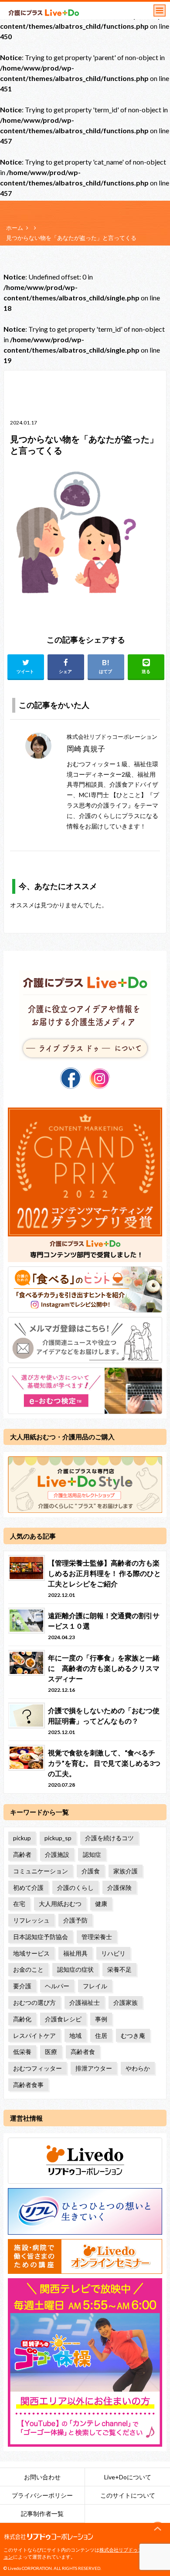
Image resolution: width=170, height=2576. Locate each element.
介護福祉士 (85, 2002)
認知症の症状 (75, 1969)
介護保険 (119, 1887)
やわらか (138, 2068)
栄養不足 (119, 1969)
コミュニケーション (41, 1871)
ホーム (15, 228)
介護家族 (126, 2002)
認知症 (92, 1854)
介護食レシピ (63, 2019)
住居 (101, 2036)
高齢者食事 (28, 2085)
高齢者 (22, 1854)
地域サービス (31, 1953)
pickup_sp (58, 1838)
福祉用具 (75, 1953)
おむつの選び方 (34, 2002)
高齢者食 (83, 2052)
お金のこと (28, 1969)
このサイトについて (128, 2495)
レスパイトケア (34, 2036)
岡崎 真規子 (86, 749)
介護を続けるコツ (109, 1838)
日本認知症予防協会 (41, 1937)
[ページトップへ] (158, 2529)
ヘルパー (57, 1986)
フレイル (95, 1986)
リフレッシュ (31, 1920)
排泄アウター (94, 2068)
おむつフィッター (37, 2068)
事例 (101, 2019)
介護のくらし (75, 1887)
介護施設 (57, 1854)
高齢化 (22, 2019)
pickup (22, 1838)
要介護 (22, 1986)
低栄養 (22, 2052)
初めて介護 (28, 1887)
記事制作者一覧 (42, 2514)
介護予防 (75, 1920)
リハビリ (113, 1953)
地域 (75, 2036)
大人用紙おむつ (60, 1904)
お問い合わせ (42, 2477)
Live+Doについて (128, 2477)
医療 (51, 2052)
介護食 (91, 1871)
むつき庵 (133, 2036)
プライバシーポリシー (42, 2495)
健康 (101, 1904)
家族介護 (126, 1871)
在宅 (19, 1904)
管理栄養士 (97, 1937)
